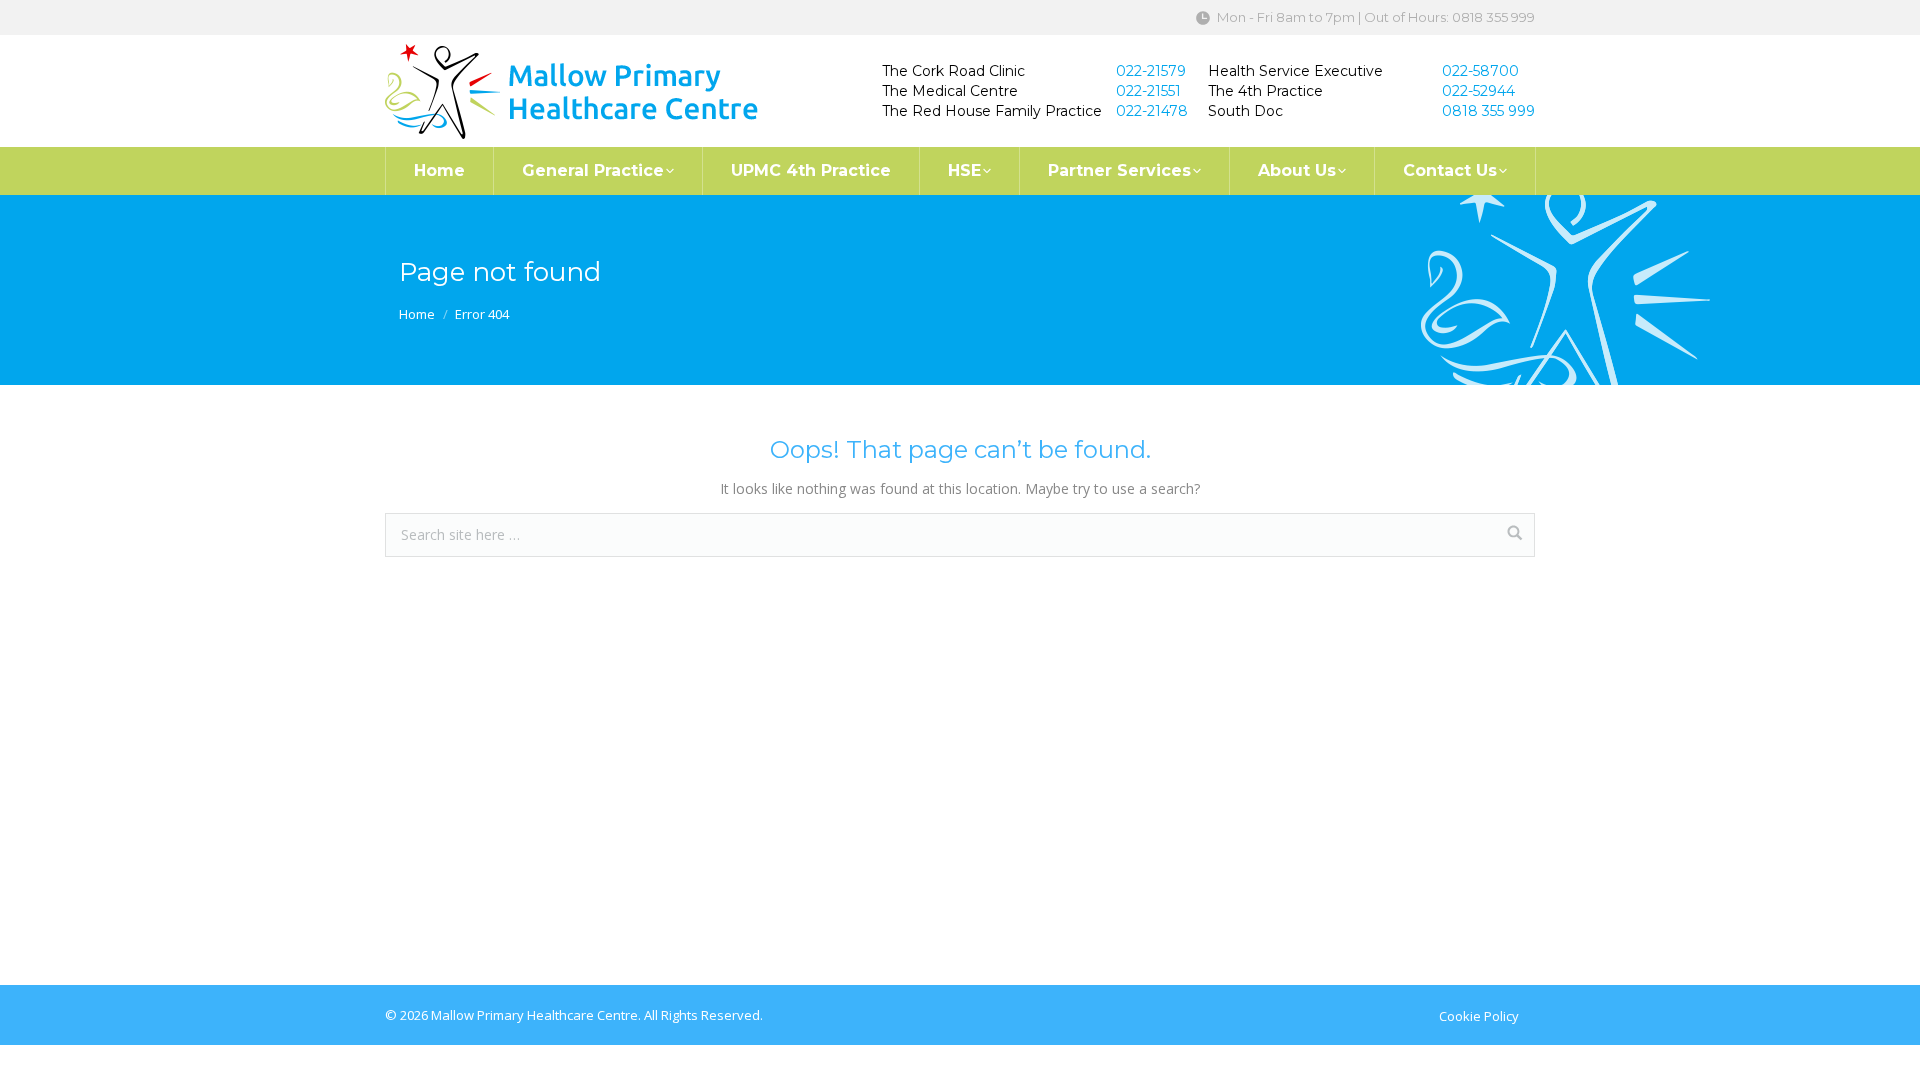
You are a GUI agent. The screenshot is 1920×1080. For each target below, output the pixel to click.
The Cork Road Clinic (953, 71)
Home (417, 314)
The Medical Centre (950, 91)
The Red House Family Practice (992, 111)
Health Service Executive (1295, 71)
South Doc (1245, 111)
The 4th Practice (1265, 91)
